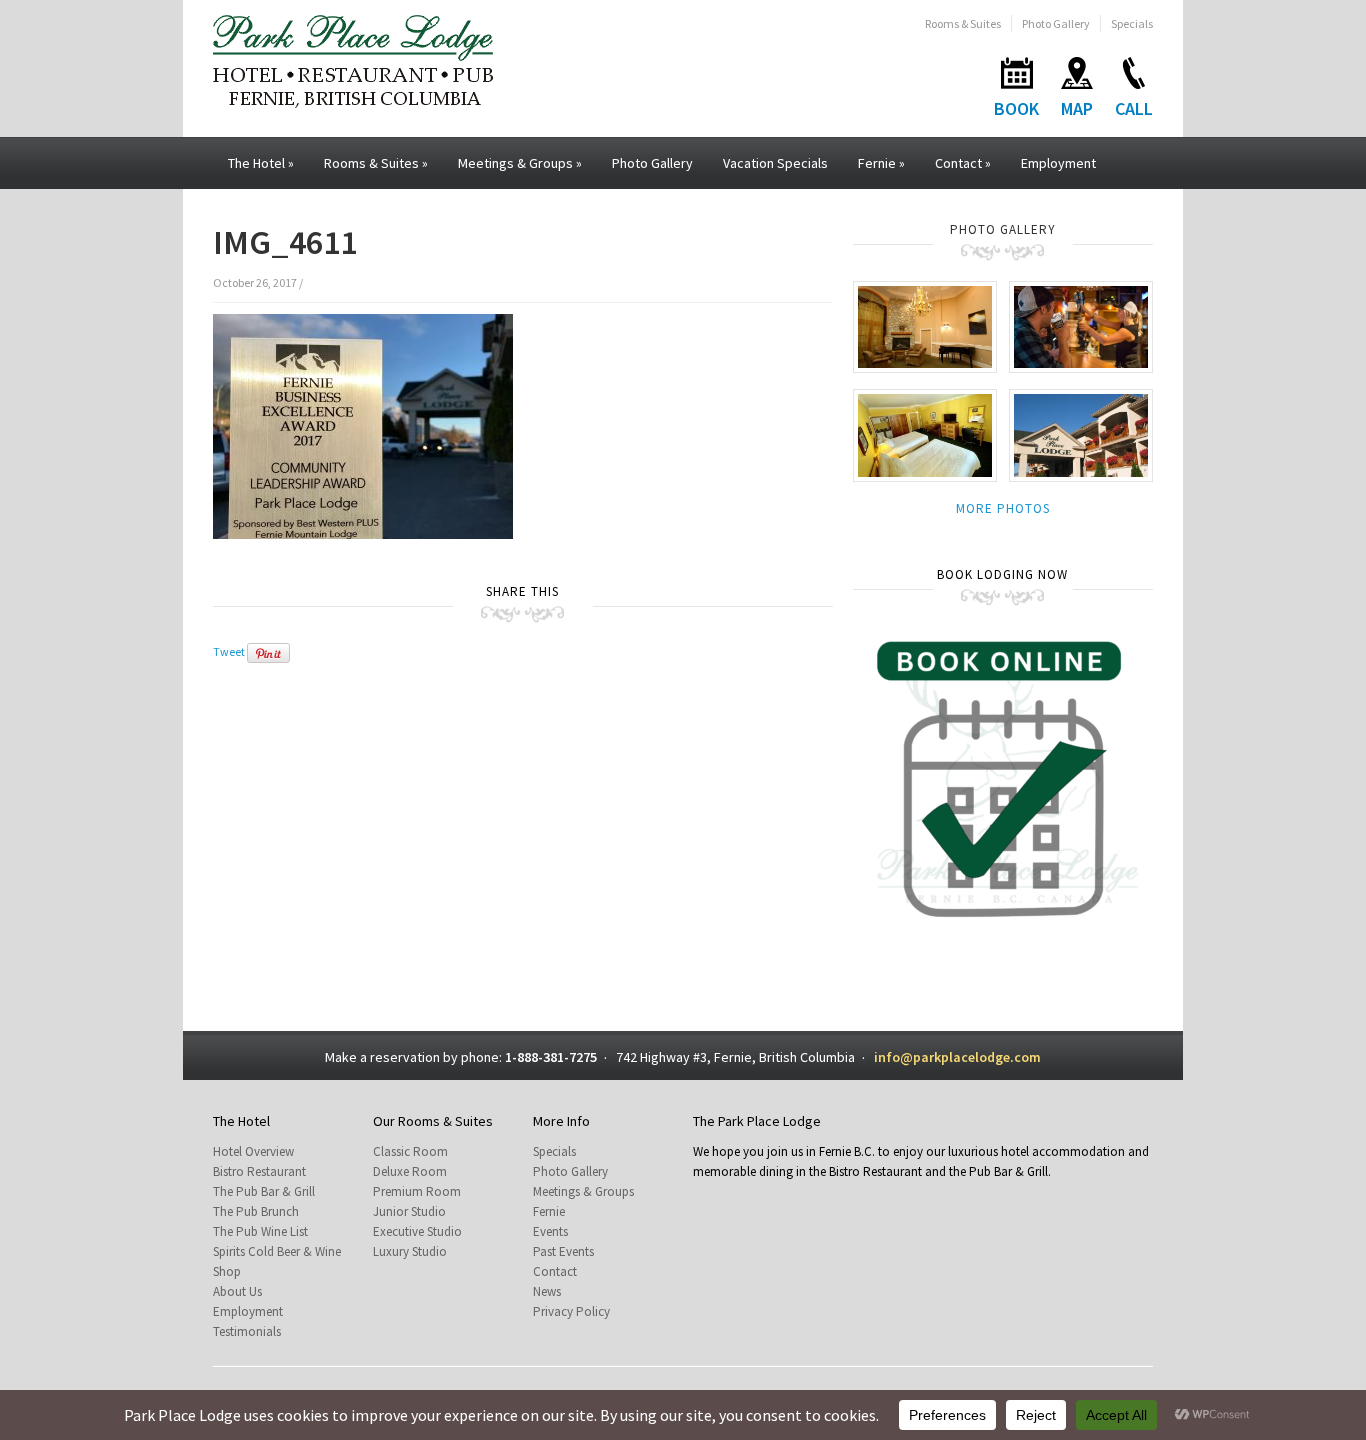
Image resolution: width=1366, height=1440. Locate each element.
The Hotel (261, 163)
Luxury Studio (410, 1251)
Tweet (229, 651)
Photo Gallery (1056, 23)
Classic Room (410, 1151)
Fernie (881, 163)
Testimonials (247, 1331)
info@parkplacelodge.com (957, 1057)
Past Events (563, 1251)
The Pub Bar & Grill (264, 1191)
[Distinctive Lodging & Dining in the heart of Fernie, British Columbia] (353, 59)
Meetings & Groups (520, 163)
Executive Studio (417, 1231)
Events (550, 1231)
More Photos (1003, 508)
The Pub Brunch (256, 1211)
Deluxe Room (410, 1171)
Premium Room (417, 1191)
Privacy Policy (571, 1311)
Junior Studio (409, 1211)
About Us (237, 1291)
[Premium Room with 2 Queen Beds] (925, 434)
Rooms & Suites (963, 23)
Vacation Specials (775, 163)
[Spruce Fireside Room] (925, 325)
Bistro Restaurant (259, 1171)
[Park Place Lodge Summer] (1081, 434)
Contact (963, 163)
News (547, 1291)
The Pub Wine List (260, 1231)
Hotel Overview (253, 1151)
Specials (1132, 23)
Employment (1058, 163)
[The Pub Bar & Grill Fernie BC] (1081, 325)
